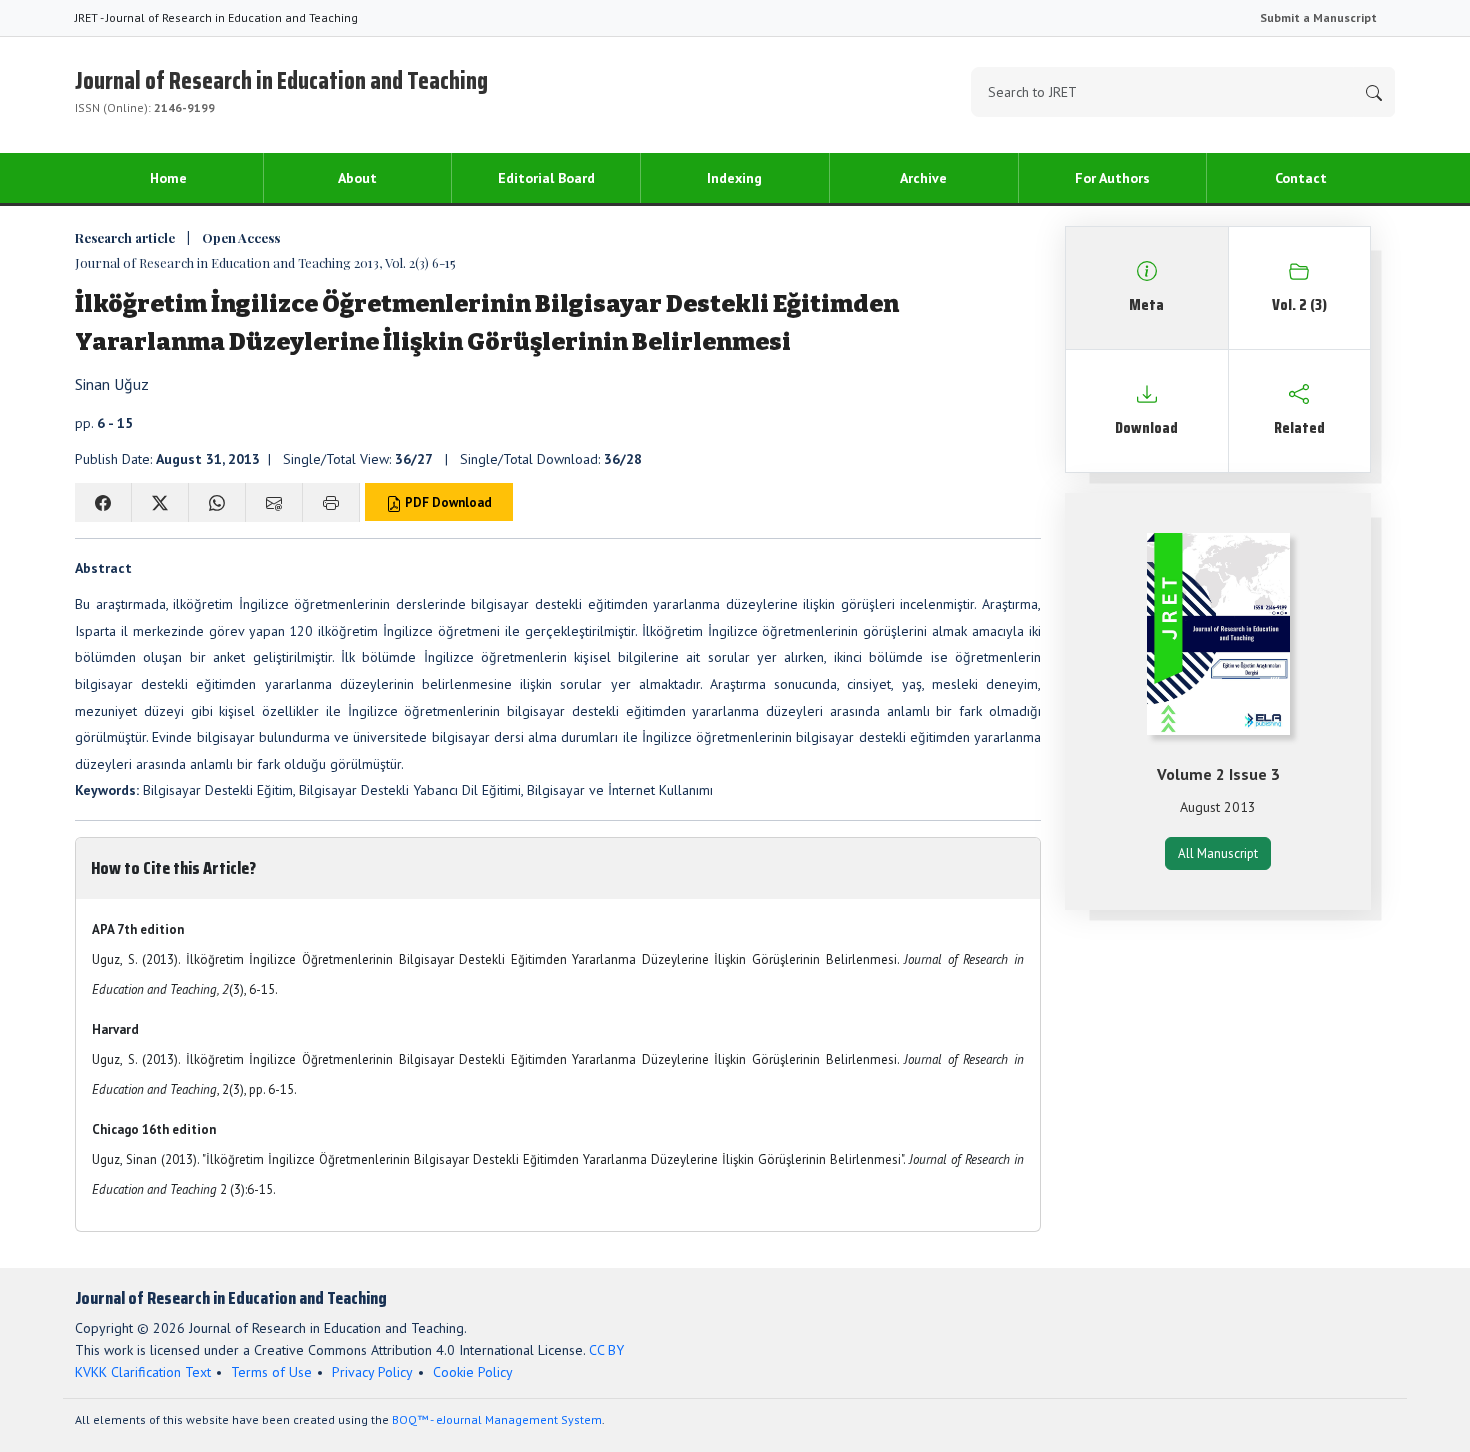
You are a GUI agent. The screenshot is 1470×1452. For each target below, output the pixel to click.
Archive (923, 178)
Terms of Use (271, 1372)
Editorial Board (546, 178)
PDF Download (447, 502)
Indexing (734, 178)
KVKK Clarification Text (143, 1372)
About (357, 178)
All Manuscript (1218, 853)
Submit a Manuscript (1318, 17)
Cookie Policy (473, 1372)
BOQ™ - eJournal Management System (497, 1419)
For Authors (1112, 178)
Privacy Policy (372, 1372)
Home (168, 178)
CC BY (606, 1350)
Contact (1301, 178)
